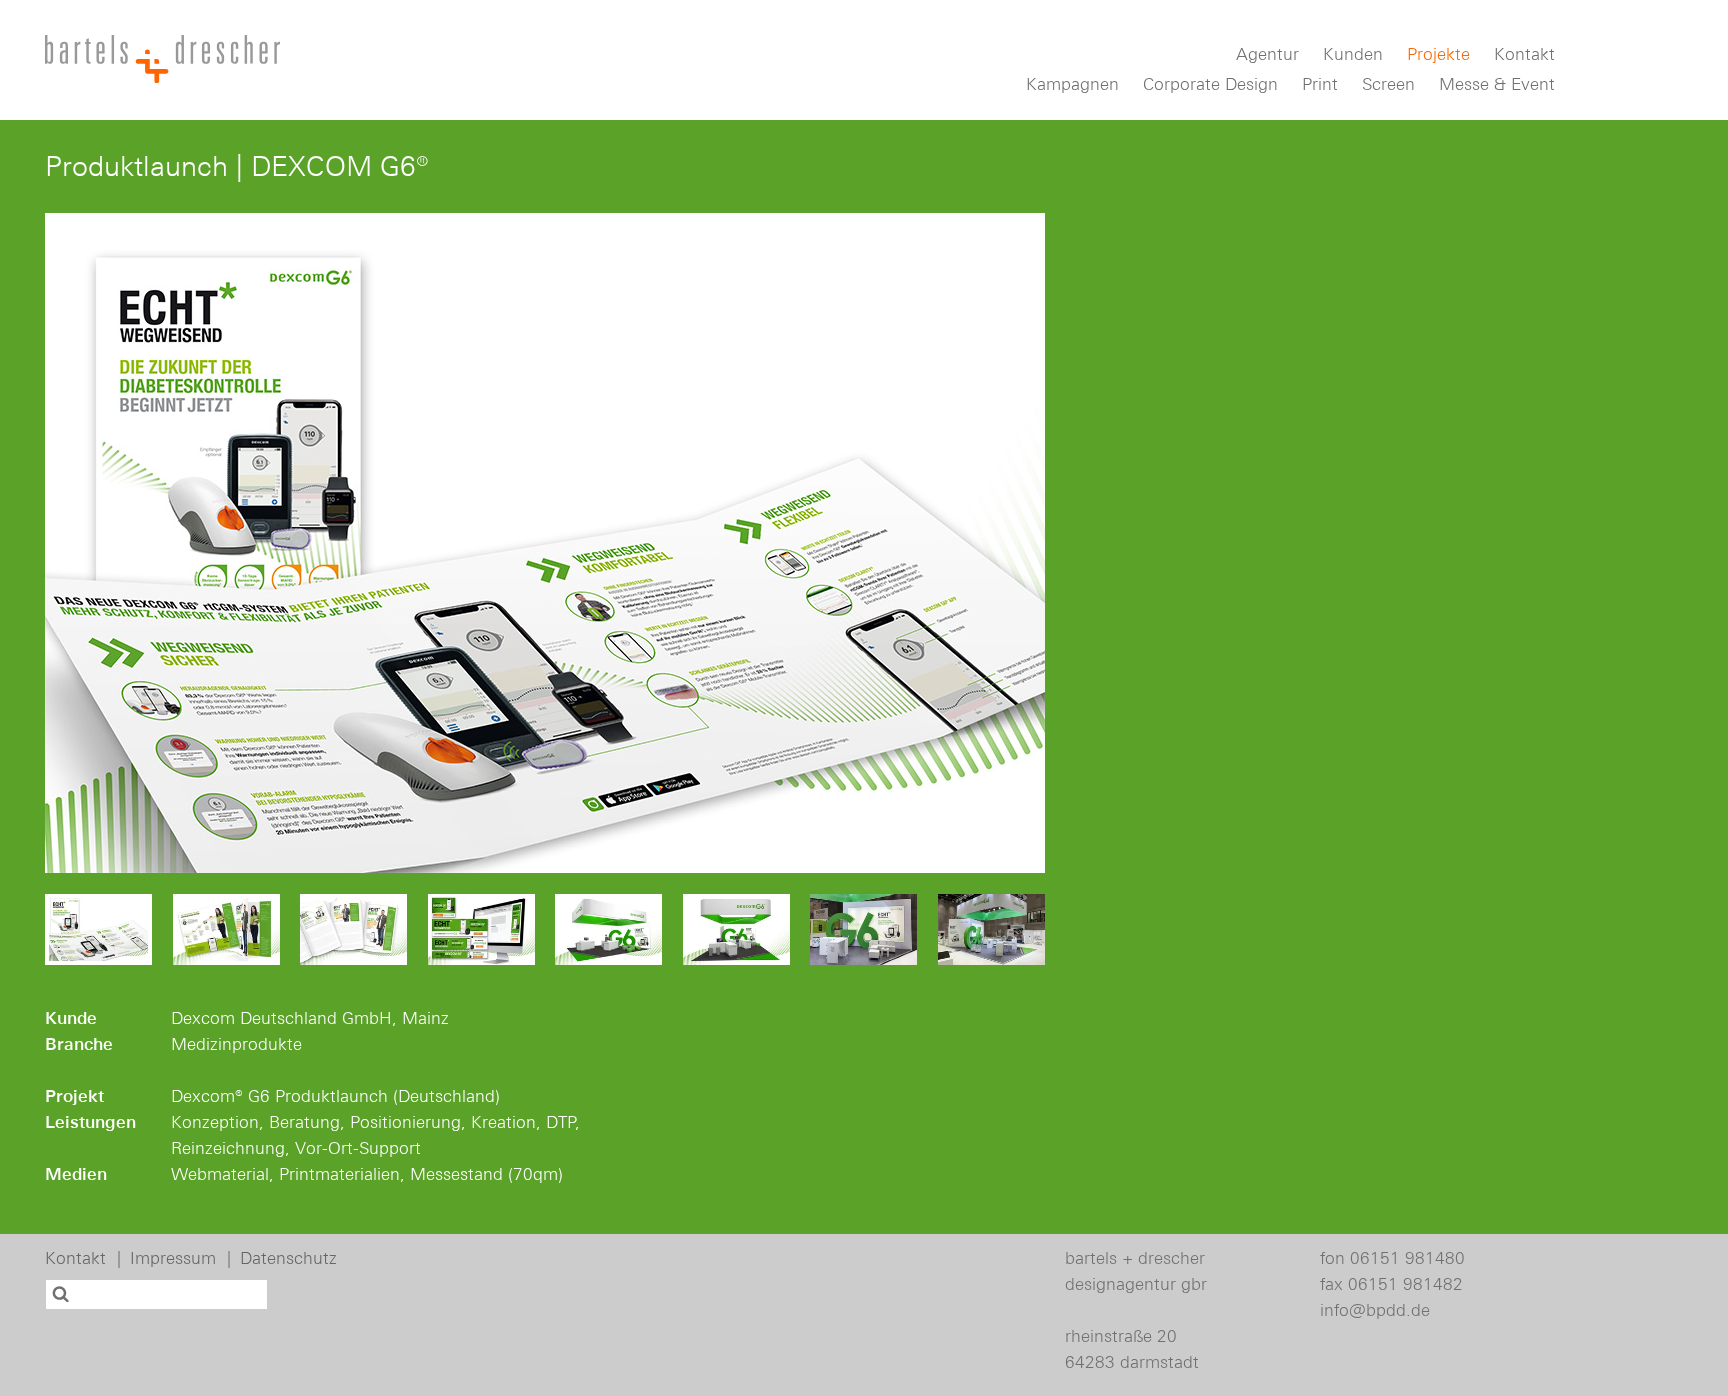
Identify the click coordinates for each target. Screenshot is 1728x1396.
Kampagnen (1072, 84)
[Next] (1010, 543)
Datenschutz (288, 1258)
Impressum (173, 1258)
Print (1320, 84)
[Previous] (80, 543)
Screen (1388, 84)
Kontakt (1524, 54)
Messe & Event (1497, 84)
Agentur (1267, 54)
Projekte (1438, 54)
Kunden (1353, 54)
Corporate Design (1210, 84)
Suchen (62, 1294)
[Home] (162, 59)
